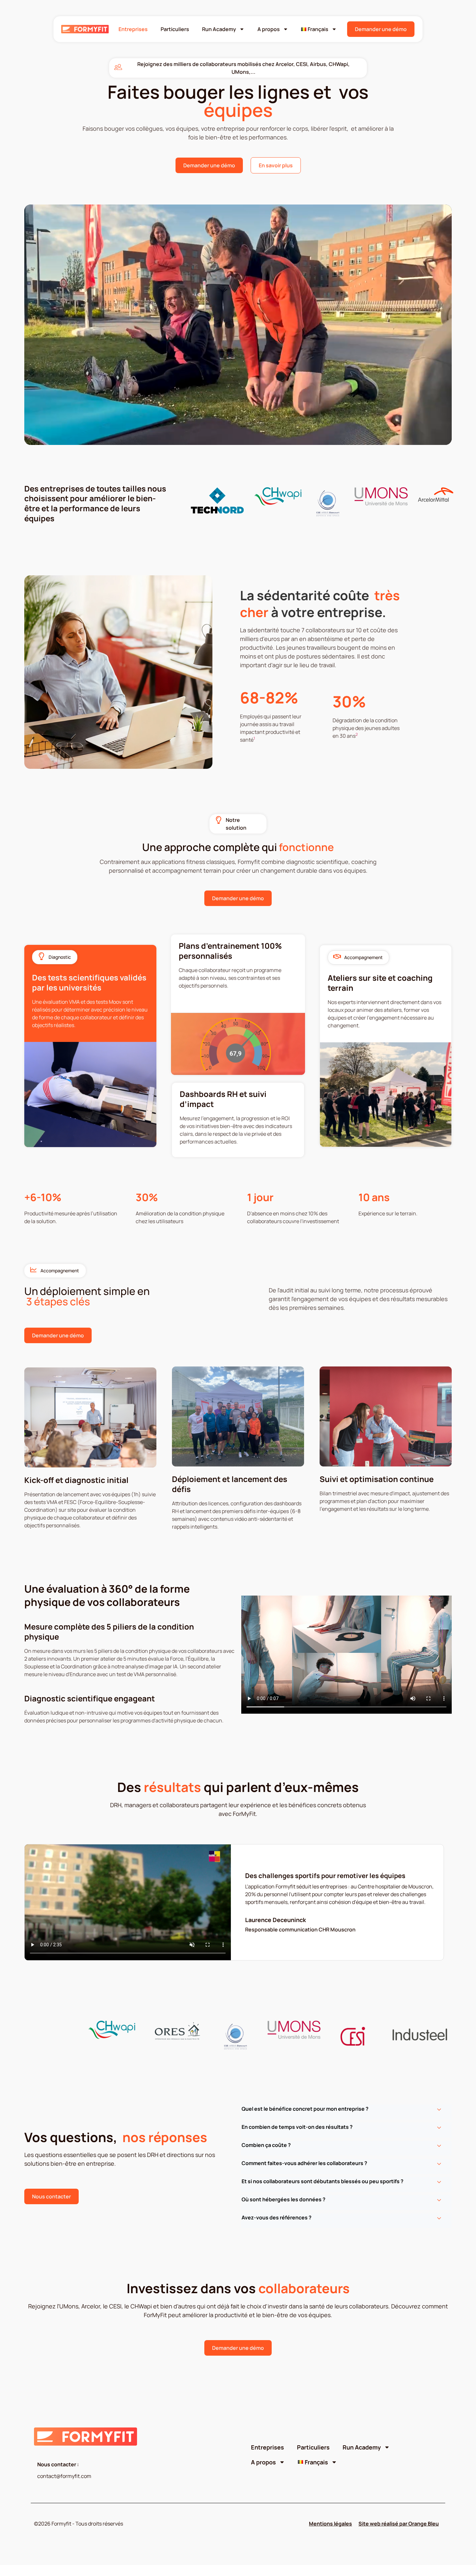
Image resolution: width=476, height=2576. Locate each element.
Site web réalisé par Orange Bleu (399, 2524)
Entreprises (133, 29)
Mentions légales (330, 2524)
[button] (346, 2112)
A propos (269, 29)
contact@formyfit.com (64, 2476)
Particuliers (175, 29)
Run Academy (219, 29)
